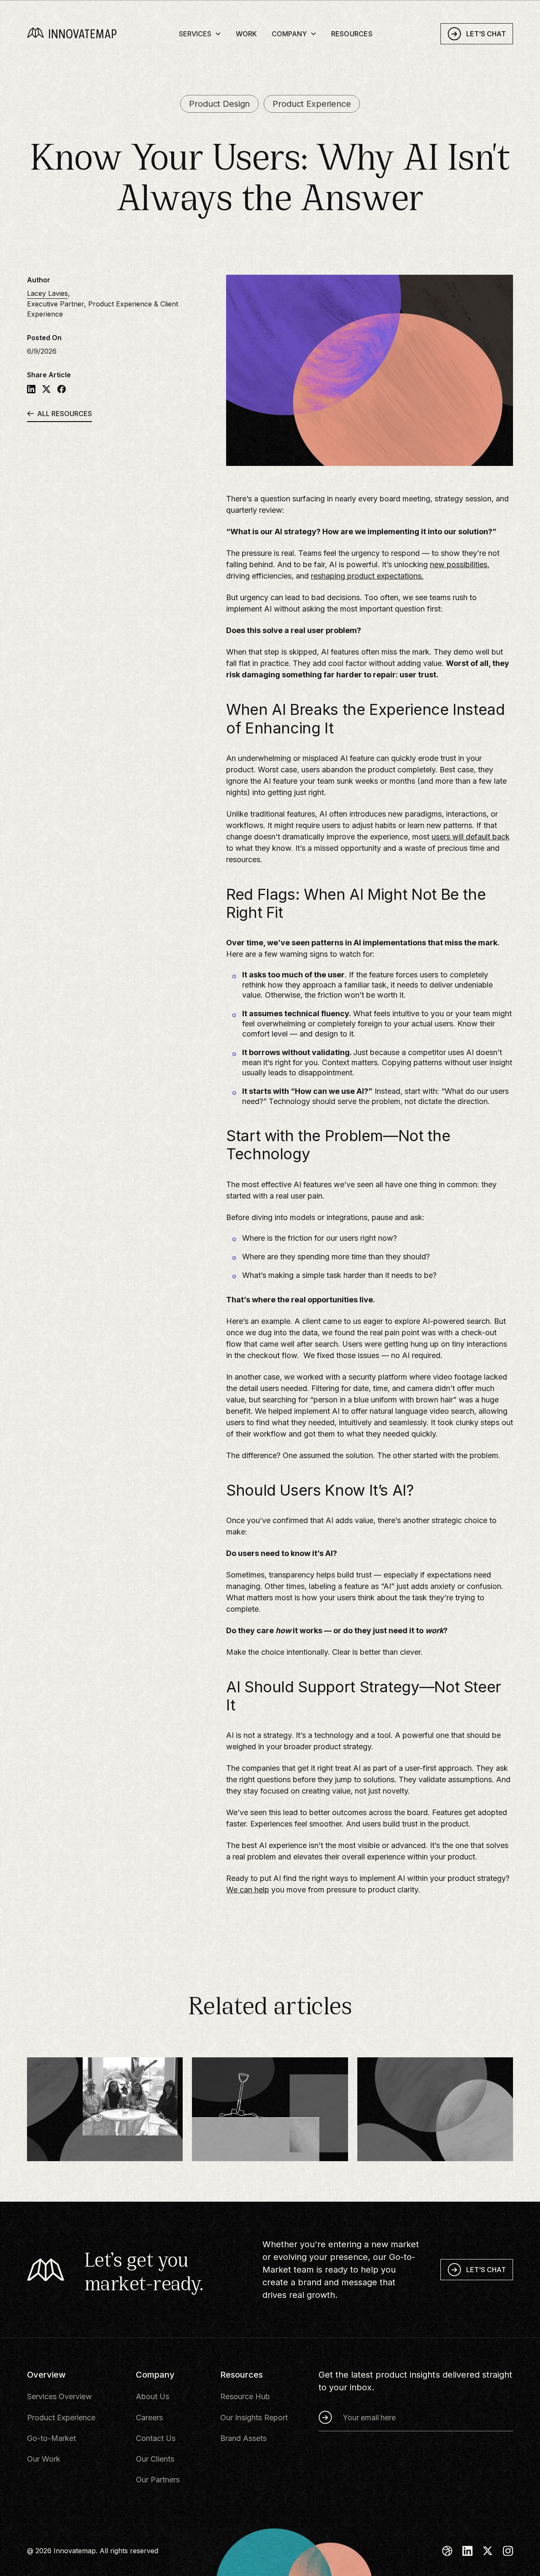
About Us (153, 2396)
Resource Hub (245, 2396)
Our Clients (155, 2459)
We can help (248, 1890)
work (247, 34)
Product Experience (61, 2418)
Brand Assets (243, 2438)
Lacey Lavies (47, 293)
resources (352, 34)
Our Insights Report (254, 2418)
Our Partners (158, 2480)
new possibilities (459, 564)
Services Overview (59, 2396)
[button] (200, 33)
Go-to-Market (51, 2438)
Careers (149, 2418)
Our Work (44, 2459)
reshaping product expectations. (367, 576)
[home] (84, 34)
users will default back (471, 837)
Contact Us (156, 2438)
